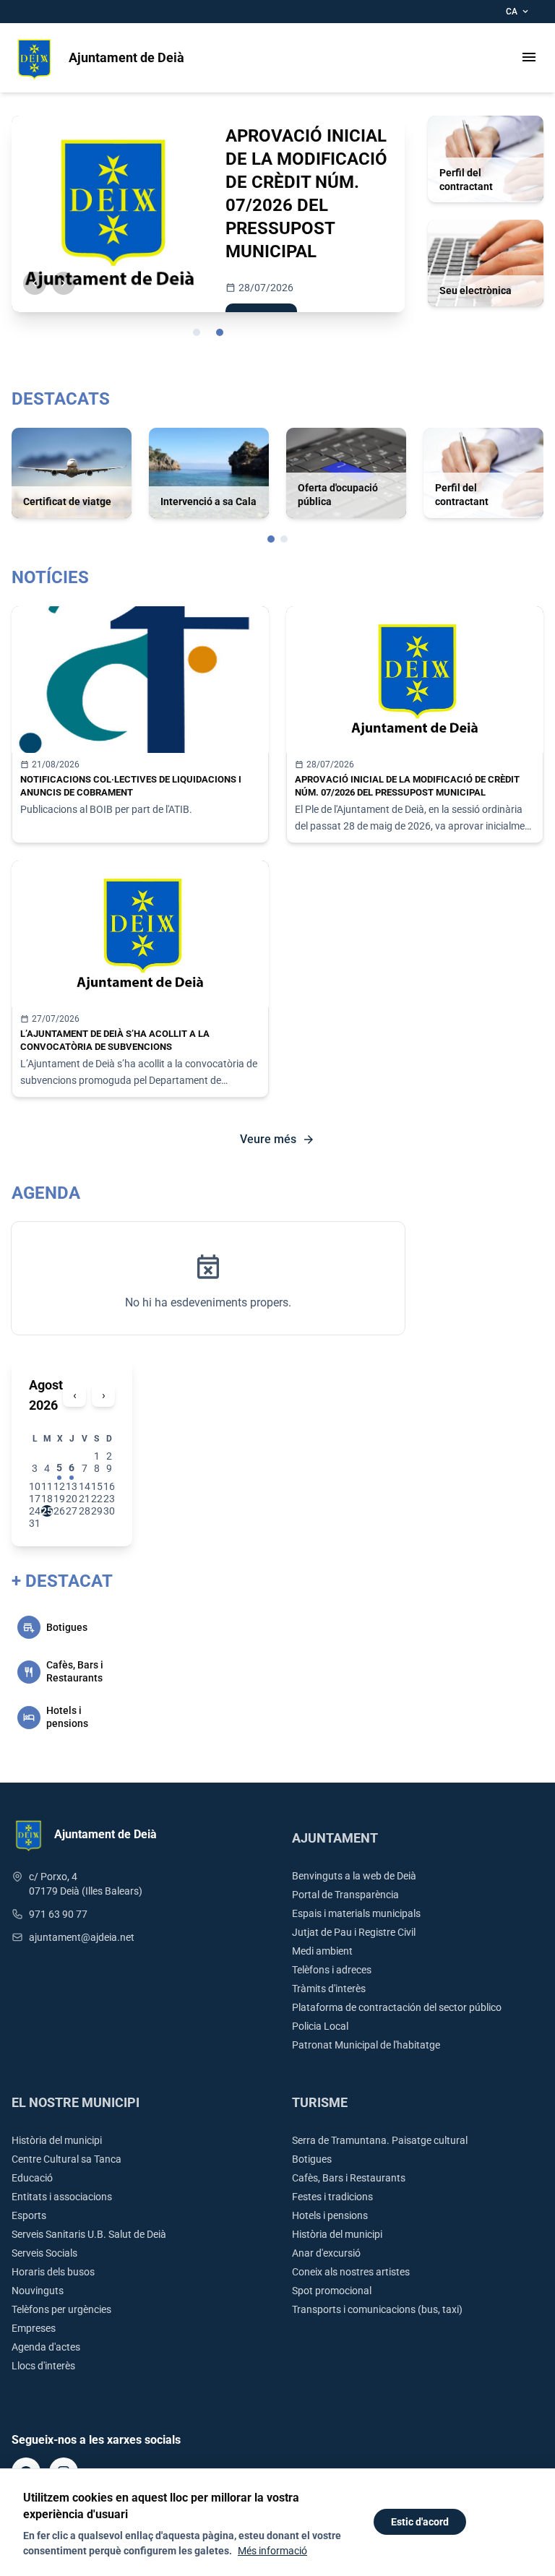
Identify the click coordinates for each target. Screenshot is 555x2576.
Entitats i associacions (62, 2197)
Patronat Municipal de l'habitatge (366, 2045)
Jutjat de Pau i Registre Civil (354, 1932)
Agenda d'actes (46, 2347)
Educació (32, 2178)
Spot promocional (332, 2291)
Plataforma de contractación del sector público (397, 2007)
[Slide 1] (197, 332)
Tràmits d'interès (329, 1989)
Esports (29, 2215)
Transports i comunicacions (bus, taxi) (377, 2309)
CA (518, 12)
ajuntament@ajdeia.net (82, 1937)
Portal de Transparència (345, 1895)
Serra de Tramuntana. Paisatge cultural (380, 2140)
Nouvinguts (38, 2291)
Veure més (277, 1140)
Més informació (272, 2551)
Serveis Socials (44, 2253)
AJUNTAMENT (335, 1838)
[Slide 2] (220, 332)
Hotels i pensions (330, 2215)
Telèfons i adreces (332, 1970)
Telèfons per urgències (61, 2309)
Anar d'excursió (326, 2253)
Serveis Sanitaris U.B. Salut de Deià (89, 2234)
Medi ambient (322, 1951)
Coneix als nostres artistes (351, 2272)
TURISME (320, 2102)
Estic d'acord (420, 2522)
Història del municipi (57, 2140)
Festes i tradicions (332, 2197)
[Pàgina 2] (284, 539)
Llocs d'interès (43, 2366)
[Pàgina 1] (271, 539)
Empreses (34, 2328)
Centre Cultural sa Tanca (66, 2159)
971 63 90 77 (58, 1914)
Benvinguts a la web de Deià (354, 1876)
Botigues (312, 2159)
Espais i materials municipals (356, 1913)
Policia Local (320, 2026)
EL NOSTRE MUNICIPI (76, 2102)
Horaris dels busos (53, 2272)
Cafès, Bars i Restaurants (349, 2178)
